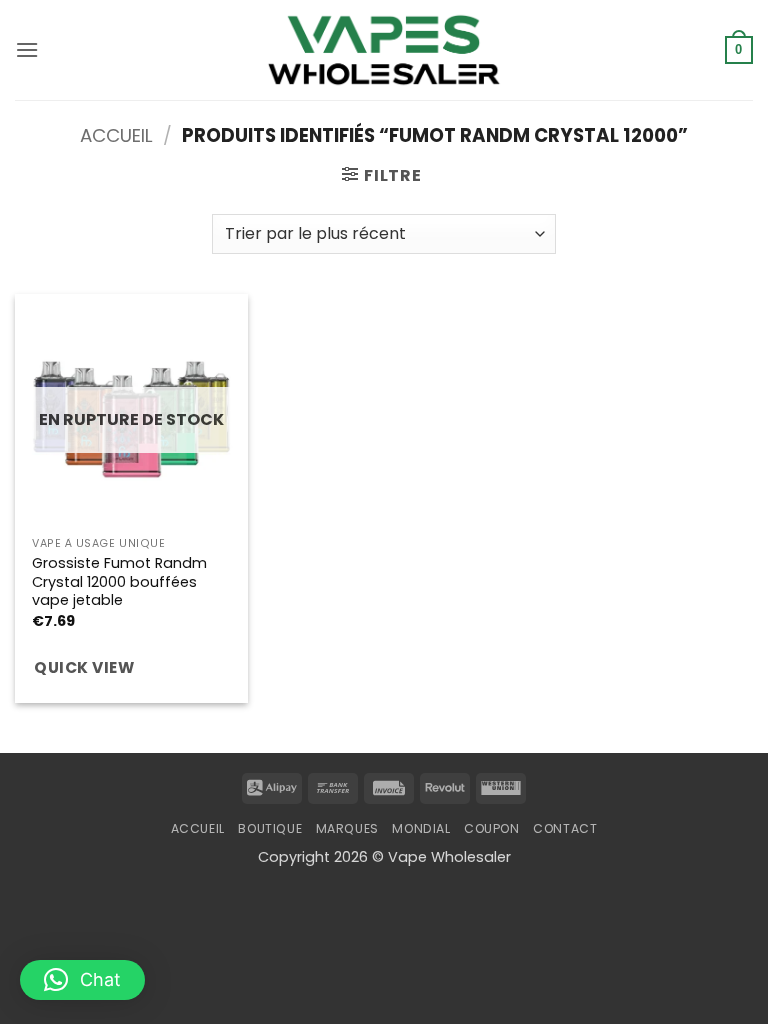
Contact (565, 828)
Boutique (270, 828)
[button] (27, 49)
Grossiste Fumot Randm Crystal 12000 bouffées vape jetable (119, 582)
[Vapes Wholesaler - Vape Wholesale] (384, 50)
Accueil (116, 135)
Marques (347, 828)
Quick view (84, 667)
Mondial (421, 828)
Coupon (492, 828)
